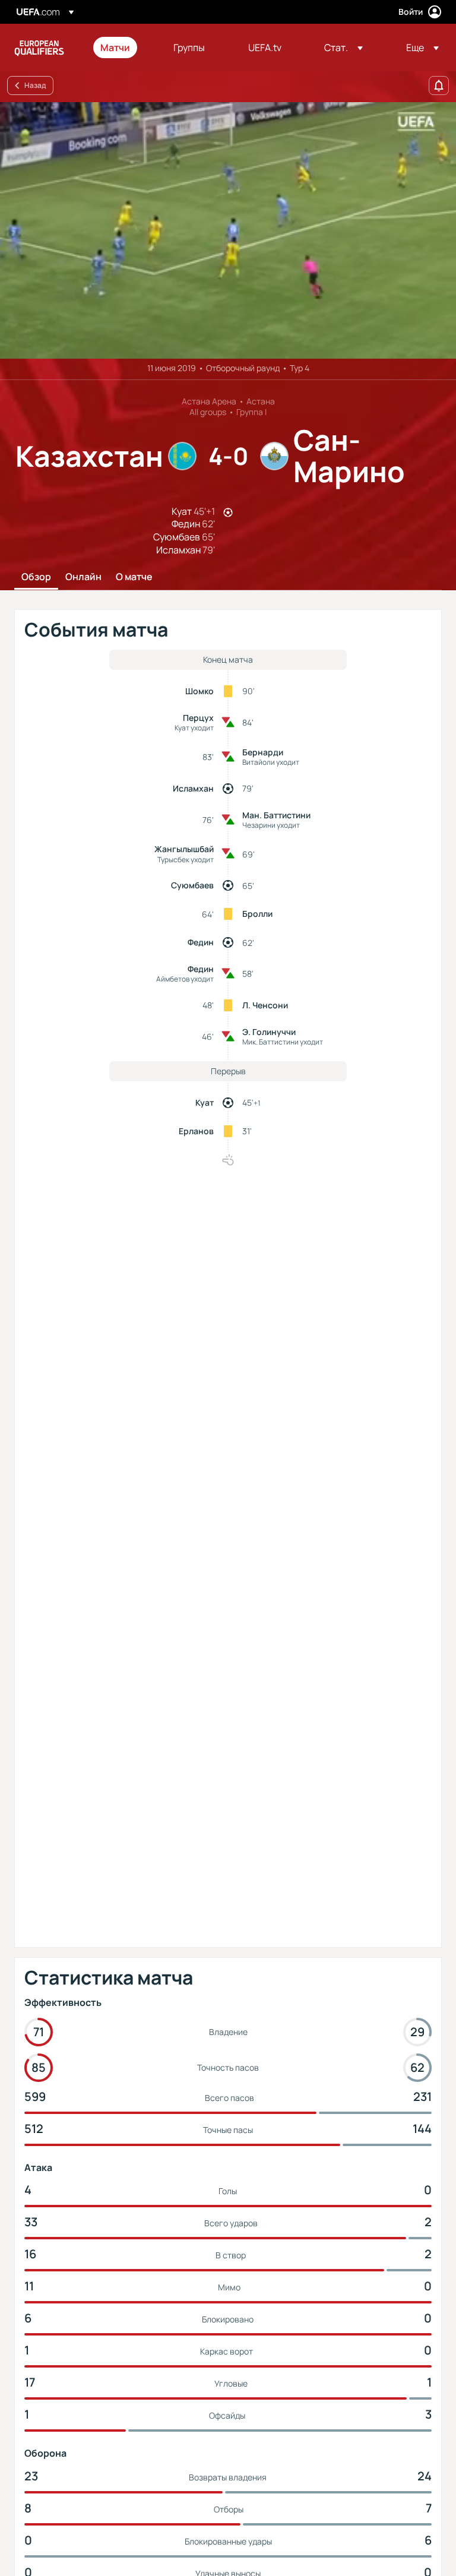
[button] (343, 48)
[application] (228, 230)
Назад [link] (35, 85)
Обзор (36, 577)
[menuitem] (122, 48)
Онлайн (83, 577)
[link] (115, 48)
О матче (134, 577)
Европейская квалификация (39, 48)
